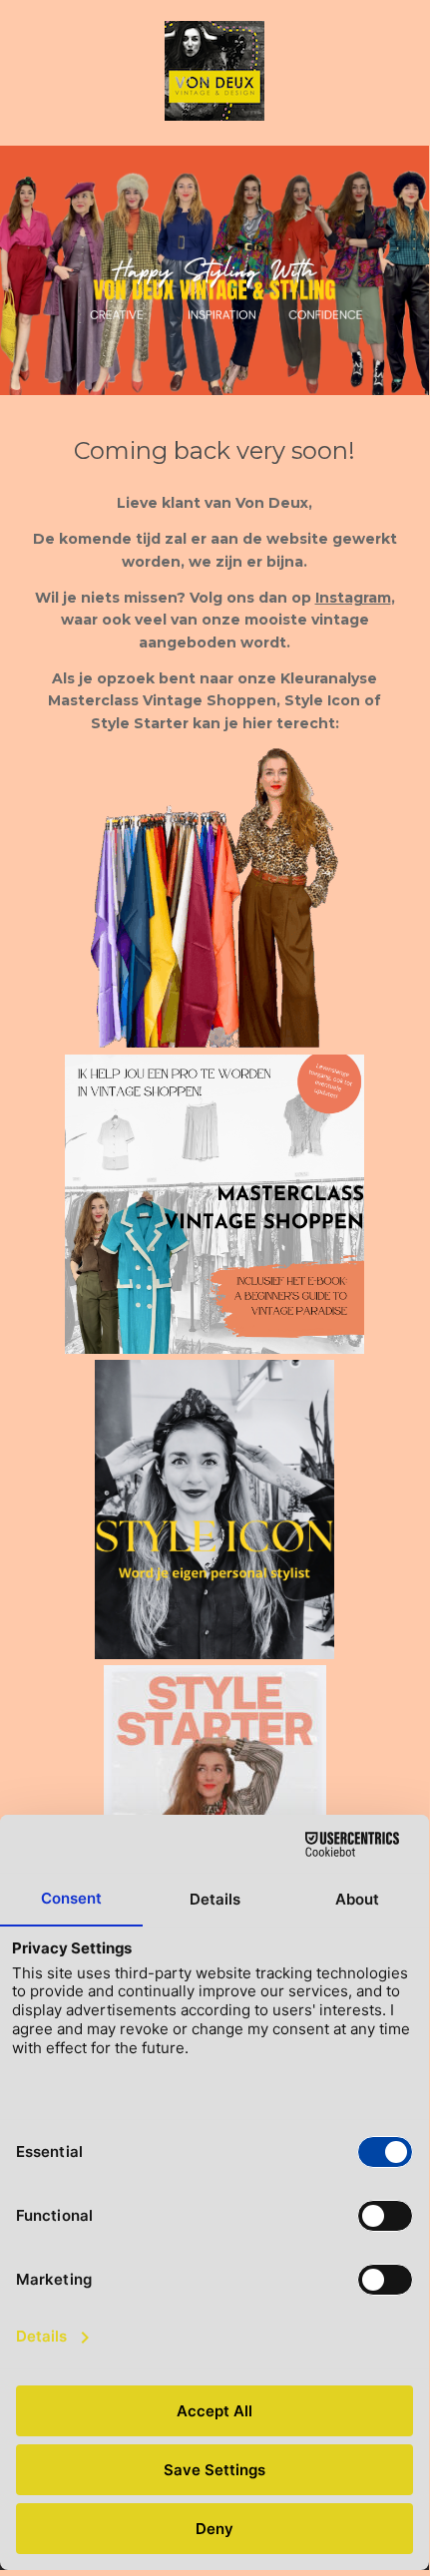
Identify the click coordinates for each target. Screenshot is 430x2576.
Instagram (353, 598)
